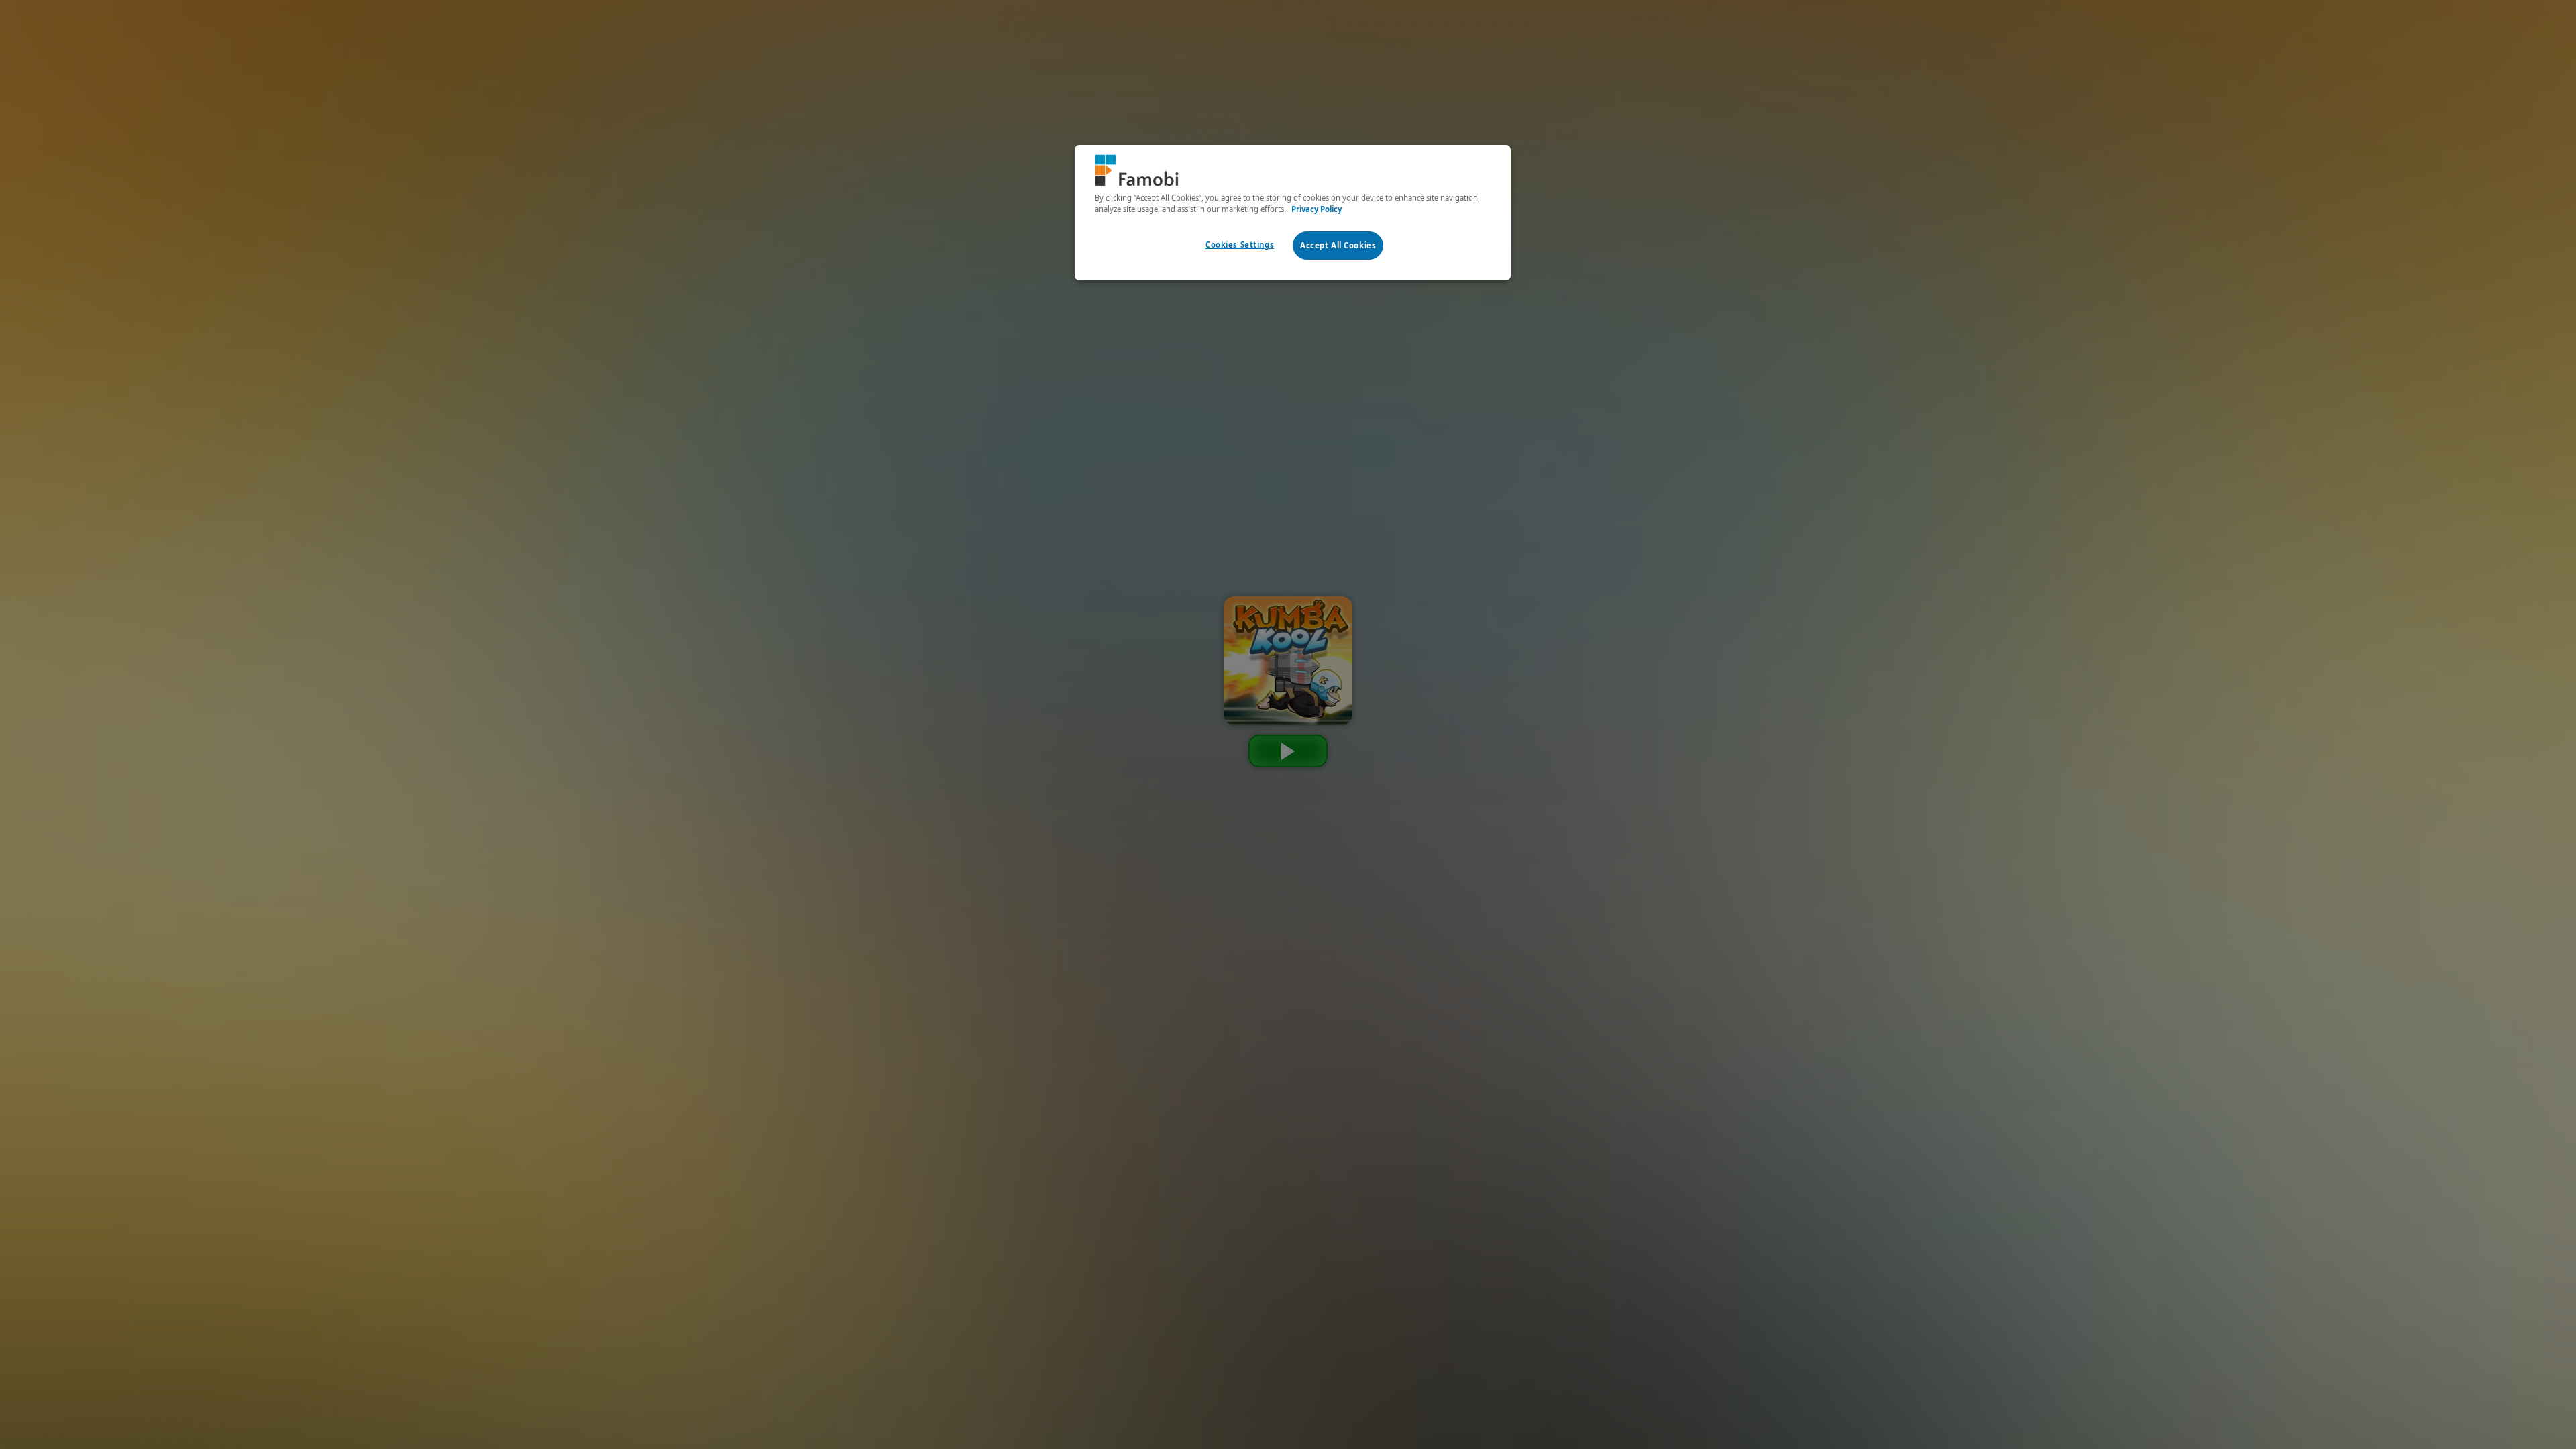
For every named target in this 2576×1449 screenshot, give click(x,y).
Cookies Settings (1240, 245)
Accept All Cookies (1338, 245)
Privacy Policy (1317, 209)
